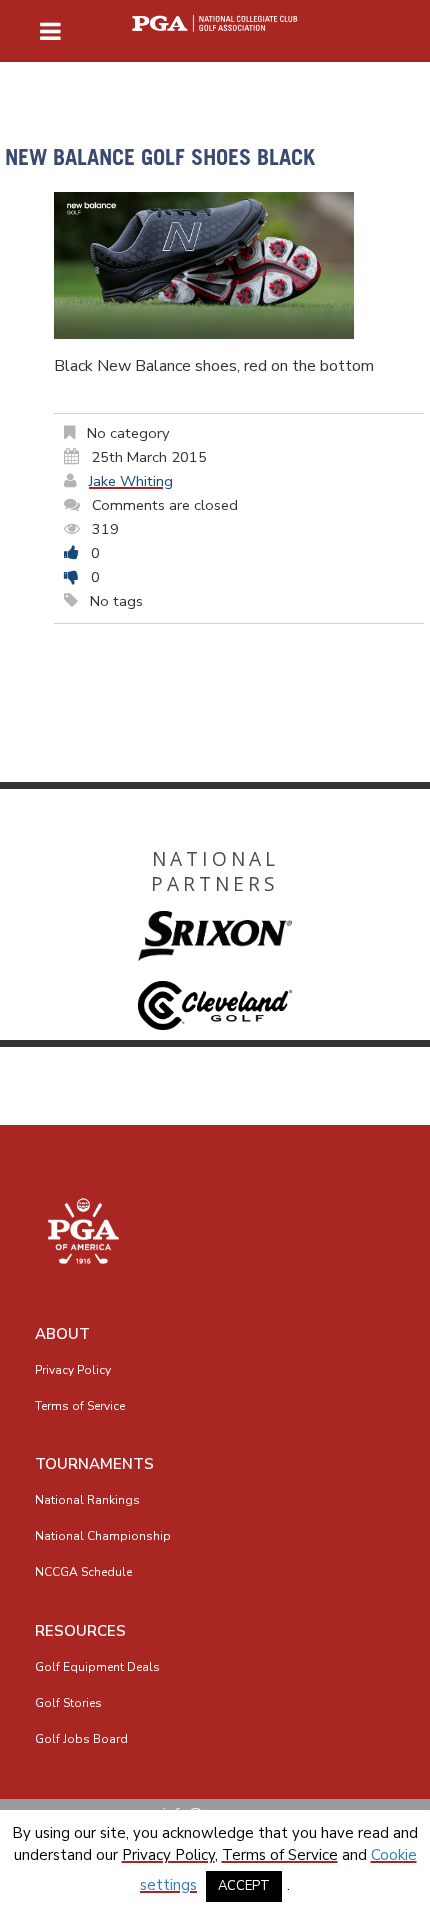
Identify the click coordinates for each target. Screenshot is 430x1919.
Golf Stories (68, 1703)
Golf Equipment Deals (97, 1667)
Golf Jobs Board (81, 1739)
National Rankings (87, 1500)
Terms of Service (80, 1406)
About (62, 1334)
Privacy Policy (73, 1370)
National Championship (103, 1536)
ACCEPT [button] (244, 1886)
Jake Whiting (131, 481)
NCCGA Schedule (83, 1572)
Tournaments (94, 1464)
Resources (80, 1631)
